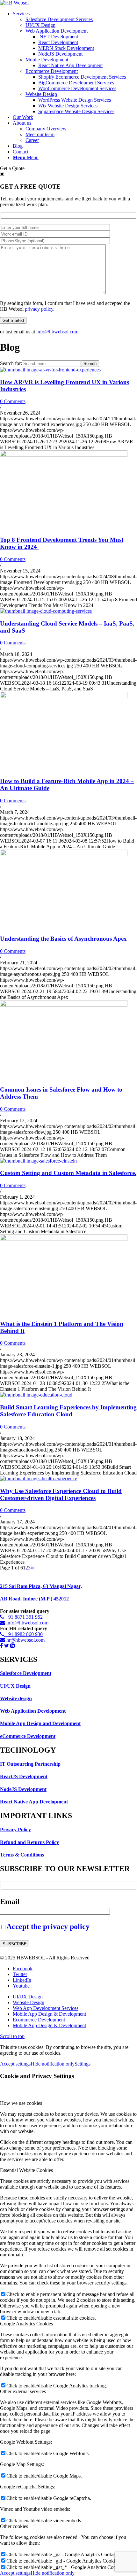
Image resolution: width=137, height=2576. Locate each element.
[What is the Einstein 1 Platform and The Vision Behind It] (64, 1239)
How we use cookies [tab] (21, 2103)
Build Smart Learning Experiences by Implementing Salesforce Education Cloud (68, 1411)
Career (32, 140)
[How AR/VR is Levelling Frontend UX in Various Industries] (50, 370)
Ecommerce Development (52, 71)
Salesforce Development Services (59, 19)
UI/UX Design (40, 25)
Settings (83, 2064)
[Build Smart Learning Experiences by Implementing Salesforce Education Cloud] (36, 1395)
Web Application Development (57, 31)
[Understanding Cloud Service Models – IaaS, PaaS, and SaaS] (46, 611)
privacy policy (39, 309)
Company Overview (46, 129)
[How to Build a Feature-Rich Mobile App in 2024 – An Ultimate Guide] (64, 696)
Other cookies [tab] (14, 2526)
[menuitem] (75, 63)
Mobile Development (47, 60)
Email (10, 1902)
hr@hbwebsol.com (25, 1640)
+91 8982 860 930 (23, 1634)
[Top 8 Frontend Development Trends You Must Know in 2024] (64, 455)
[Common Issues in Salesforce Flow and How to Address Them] (64, 1005)
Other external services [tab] (23, 2391)
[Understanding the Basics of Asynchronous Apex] (64, 854)
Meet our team (40, 134)
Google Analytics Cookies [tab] (26, 2324)
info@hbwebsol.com (57, 332)
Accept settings (15, 2064)
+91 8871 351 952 (23, 1617)
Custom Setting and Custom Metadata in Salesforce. (68, 1173)
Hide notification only (53, 2064)
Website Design (41, 94)
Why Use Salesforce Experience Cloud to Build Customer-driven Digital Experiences (61, 1494)
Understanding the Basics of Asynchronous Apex (63, 939)
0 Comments (13, 401)
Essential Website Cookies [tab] (26, 2170)
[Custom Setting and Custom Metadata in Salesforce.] (38, 1161)
